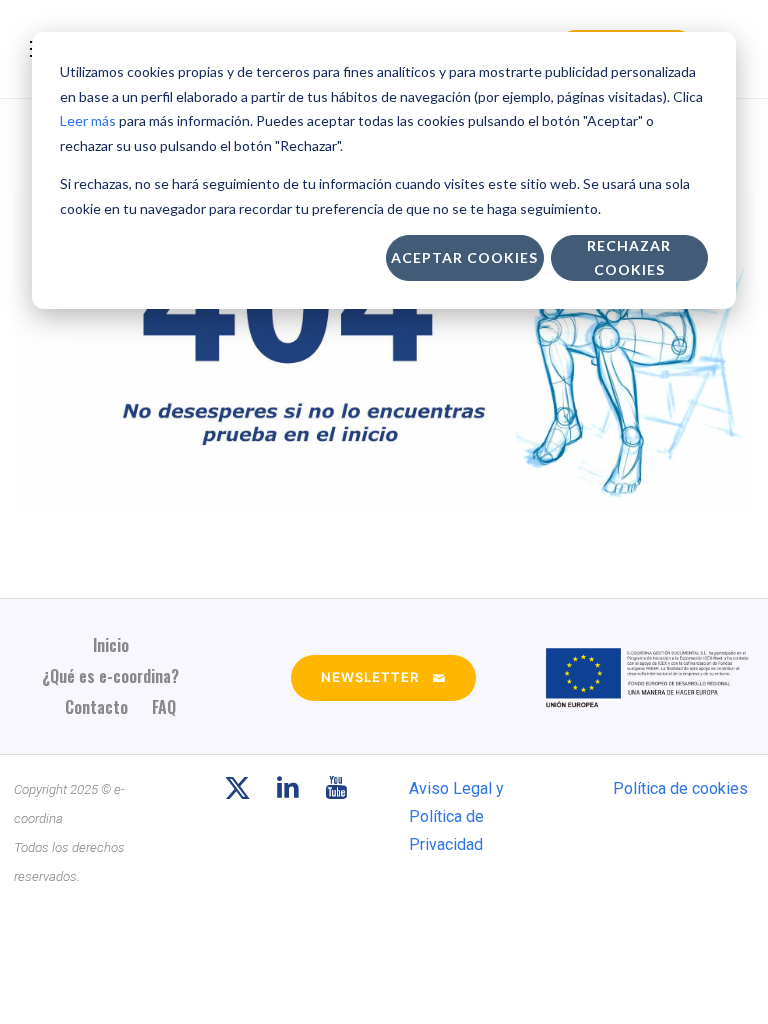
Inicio (111, 645)
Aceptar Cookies (464, 257)
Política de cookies (680, 788)
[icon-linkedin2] (293, 788)
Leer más (88, 120)
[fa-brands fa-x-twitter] (242, 788)
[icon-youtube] (336, 788)
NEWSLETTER (370, 677)
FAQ (164, 707)
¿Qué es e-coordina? (110, 676)
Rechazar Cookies (629, 258)
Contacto (96, 707)
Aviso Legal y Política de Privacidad (456, 816)
